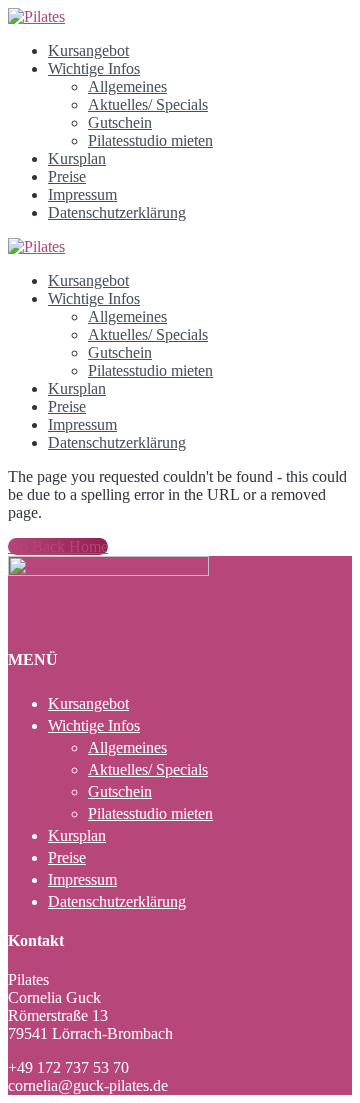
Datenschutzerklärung (117, 212)
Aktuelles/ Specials (148, 104)
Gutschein (120, 122)
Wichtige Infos (94, 68)
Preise (67, 176)
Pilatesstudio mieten (150, 140)
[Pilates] (36, 16)
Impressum (82, 194)
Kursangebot (88, 50)
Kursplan (77, 158)
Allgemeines (127, 86)
